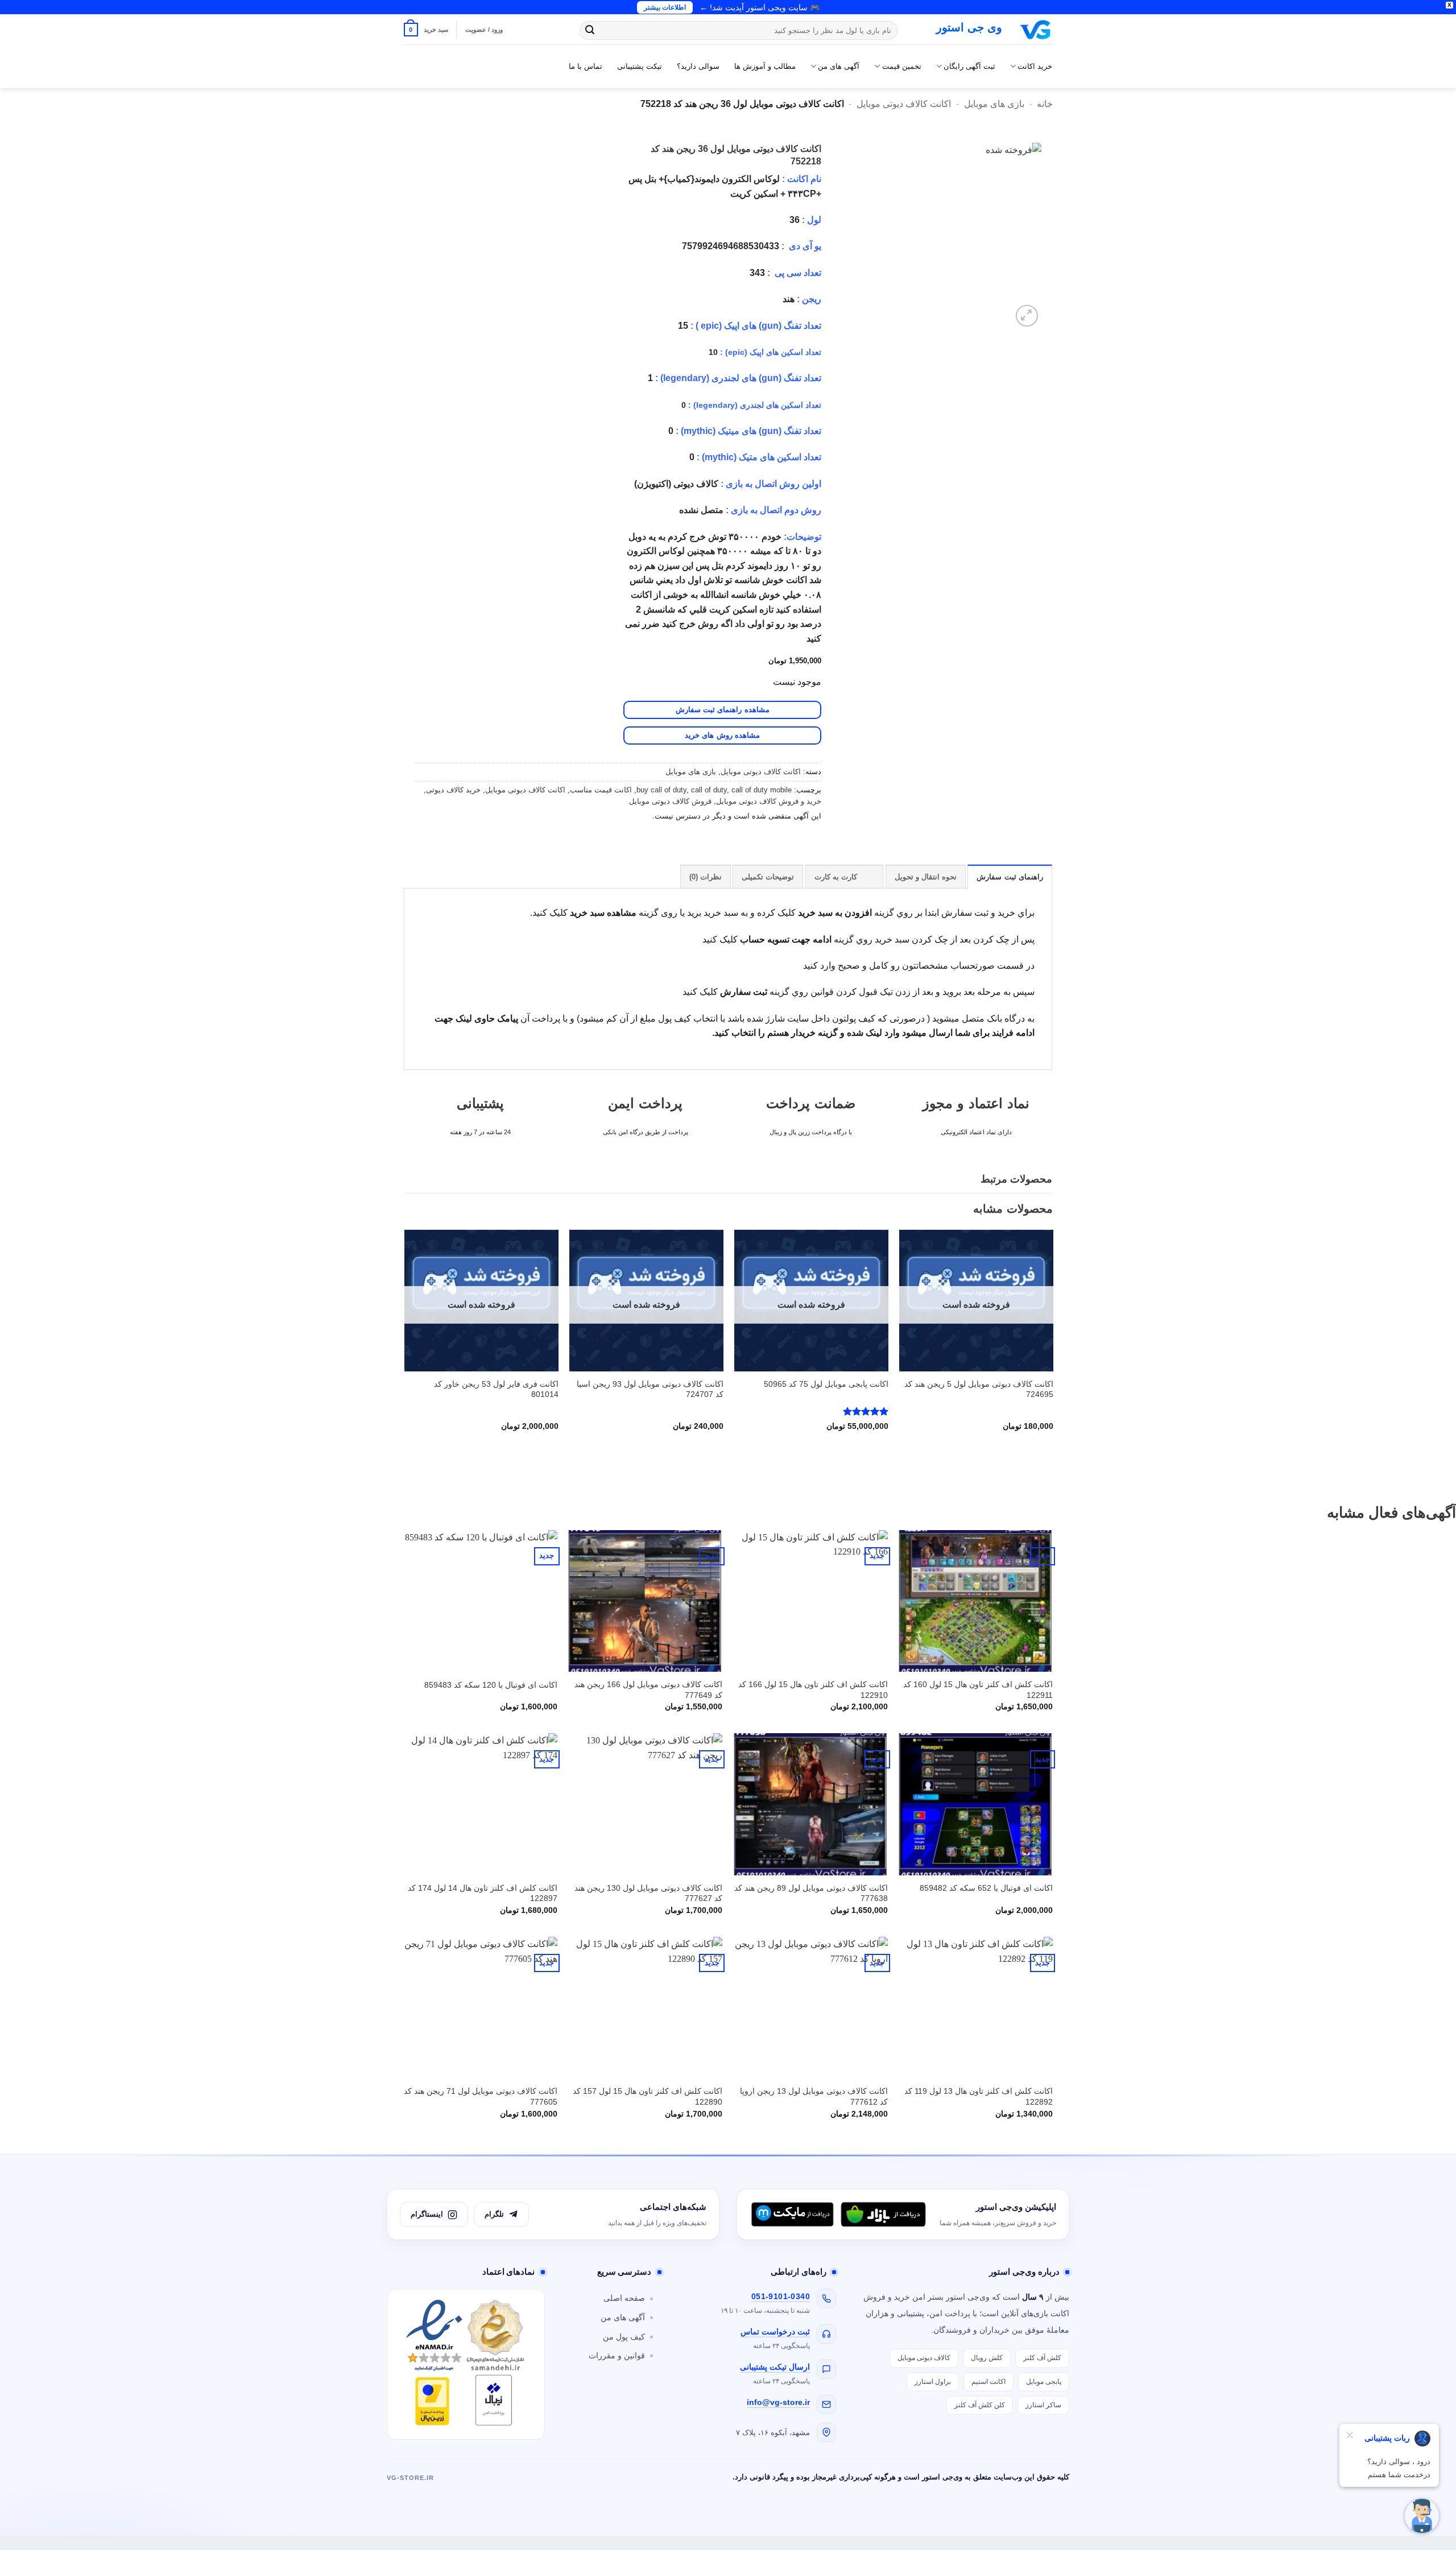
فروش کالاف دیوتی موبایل (670, 801)
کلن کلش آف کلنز (980, 2405)
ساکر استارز (1043, 2405)
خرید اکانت (1035, 66)
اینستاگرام (427, 2214)
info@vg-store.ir (778, 2402)
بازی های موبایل (994, 104)
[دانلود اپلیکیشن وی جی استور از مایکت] (792, 2214)
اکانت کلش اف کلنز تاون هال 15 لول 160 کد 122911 (978, 1690)
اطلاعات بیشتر (665, 7)
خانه (1045, 104)
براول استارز (933, 2382)
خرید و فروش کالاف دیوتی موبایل (769, 801)
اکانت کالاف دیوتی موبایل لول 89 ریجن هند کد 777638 (811, 1893)
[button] (426, 29)
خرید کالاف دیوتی (453, 790)
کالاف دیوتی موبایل (924, 2358)
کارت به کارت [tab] (836, 877)
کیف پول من (624, 2337)
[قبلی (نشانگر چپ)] (20, 1275)
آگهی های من (839, 66)
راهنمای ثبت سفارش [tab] (1010, 877)
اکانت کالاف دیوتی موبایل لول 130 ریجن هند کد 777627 (648, 1893)
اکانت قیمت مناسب (601, 790)
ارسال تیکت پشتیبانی (775, 2367)
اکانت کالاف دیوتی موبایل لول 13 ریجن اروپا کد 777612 (814, 2096)
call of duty (709, 790)
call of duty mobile (762, 790)
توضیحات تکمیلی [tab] (768, 877)
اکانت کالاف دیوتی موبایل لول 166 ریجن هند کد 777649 (648, 1690)
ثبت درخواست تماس (775, 2332)
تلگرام (494, 2214)
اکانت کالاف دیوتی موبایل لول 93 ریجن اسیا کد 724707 (650, 1389)
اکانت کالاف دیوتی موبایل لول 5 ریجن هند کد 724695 (979, 1389)
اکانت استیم (988, 2382)
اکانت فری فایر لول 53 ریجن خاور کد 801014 (496, 1389)
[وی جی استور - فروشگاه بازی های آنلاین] (1036, 30)
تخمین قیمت (901, 66)
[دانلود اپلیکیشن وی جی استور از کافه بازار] (883, 2214)
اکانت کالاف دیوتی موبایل (904, 104)
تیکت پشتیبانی (640, 66)
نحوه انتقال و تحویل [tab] (926, 877)
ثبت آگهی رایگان (969, 66)
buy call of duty (661, 790)
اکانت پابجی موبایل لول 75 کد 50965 (826, 1384)
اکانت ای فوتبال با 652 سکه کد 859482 (986, 1888)
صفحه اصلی (624, 2298)
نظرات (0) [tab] (706, 877)
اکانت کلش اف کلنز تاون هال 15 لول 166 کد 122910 (813, 1690)
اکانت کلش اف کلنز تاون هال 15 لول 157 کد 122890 (648, 2096)
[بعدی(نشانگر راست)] (1436, 1275)
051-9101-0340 (781, 2297)
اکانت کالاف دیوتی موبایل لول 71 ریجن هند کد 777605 (481, 2096)
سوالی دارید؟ (698, 66)
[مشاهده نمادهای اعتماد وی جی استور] (466, 2364)
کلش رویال (987, 2358)
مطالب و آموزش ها (765, 66)
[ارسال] (590, 31)
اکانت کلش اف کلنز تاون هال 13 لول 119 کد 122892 (979, 2096)
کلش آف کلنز (1042, 2358)
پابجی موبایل (1044, 2382)
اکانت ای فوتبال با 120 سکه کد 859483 (491, 1685)
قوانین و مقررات (617, 2356)
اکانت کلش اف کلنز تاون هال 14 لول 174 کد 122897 (483, 1893)
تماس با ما (586, 66)
